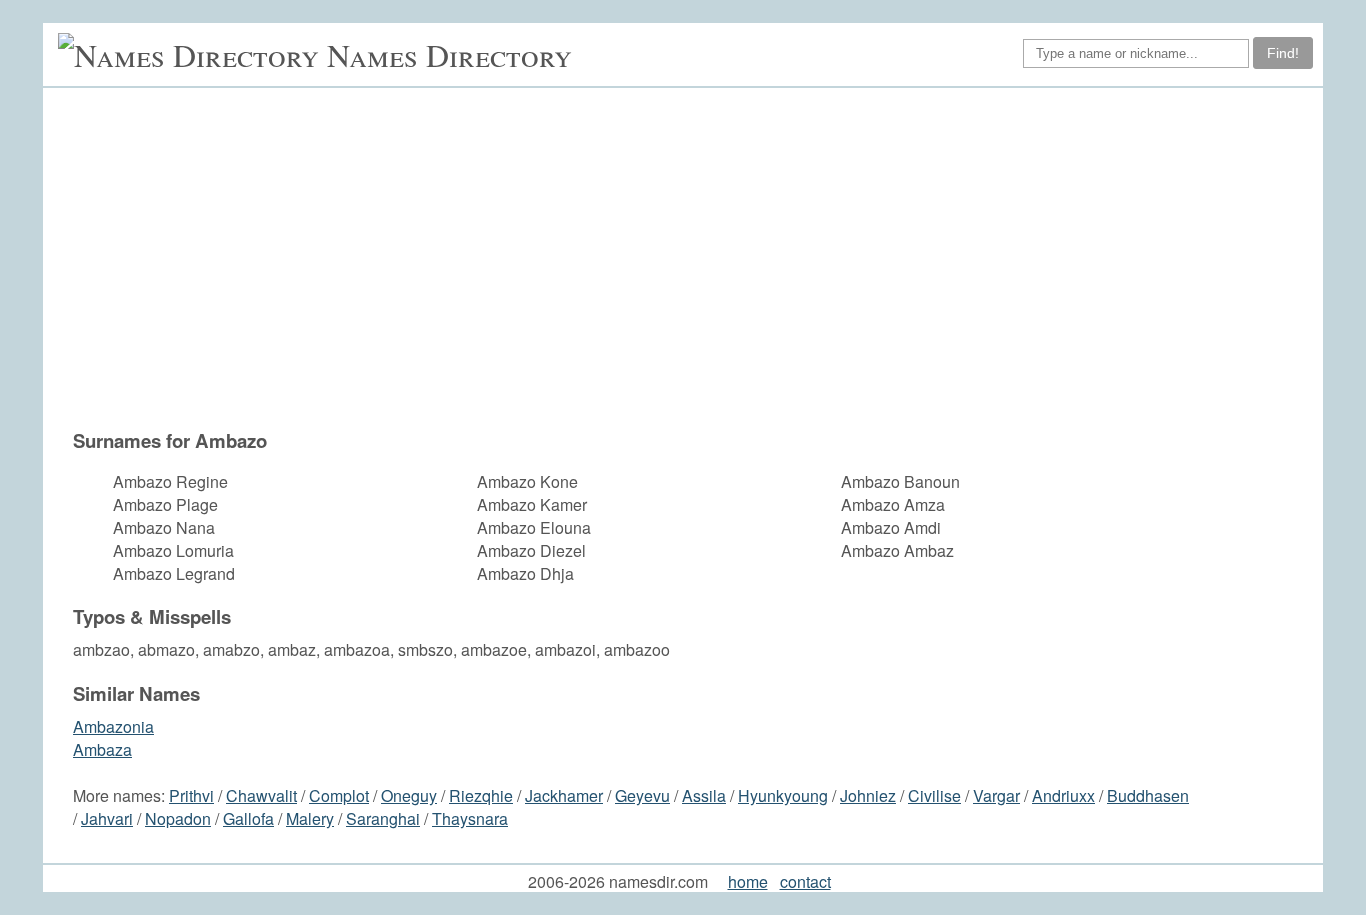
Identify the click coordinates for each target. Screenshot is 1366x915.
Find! (1283, 53)
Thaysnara (470, 818)
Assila (704, 795)
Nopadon (178, 818)
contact (805, 881)
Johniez (868, 795)
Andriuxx (1063, 795)
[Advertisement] (693, 258)
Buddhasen (1148, 795)
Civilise (934, 795)
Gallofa (248, 818)
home (748, 881)
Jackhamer (564, 795)
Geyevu (642, 795)
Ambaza (102, 749)
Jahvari (107, 818)
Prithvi (191, 795)
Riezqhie (481, 795)
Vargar (996, 795)
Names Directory (449, 54)
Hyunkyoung (783, 795)
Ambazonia (113, 726)
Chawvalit (261, 795)
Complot (339, 795)
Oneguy (409, 795)
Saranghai (383, 818)
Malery (310, 818)
